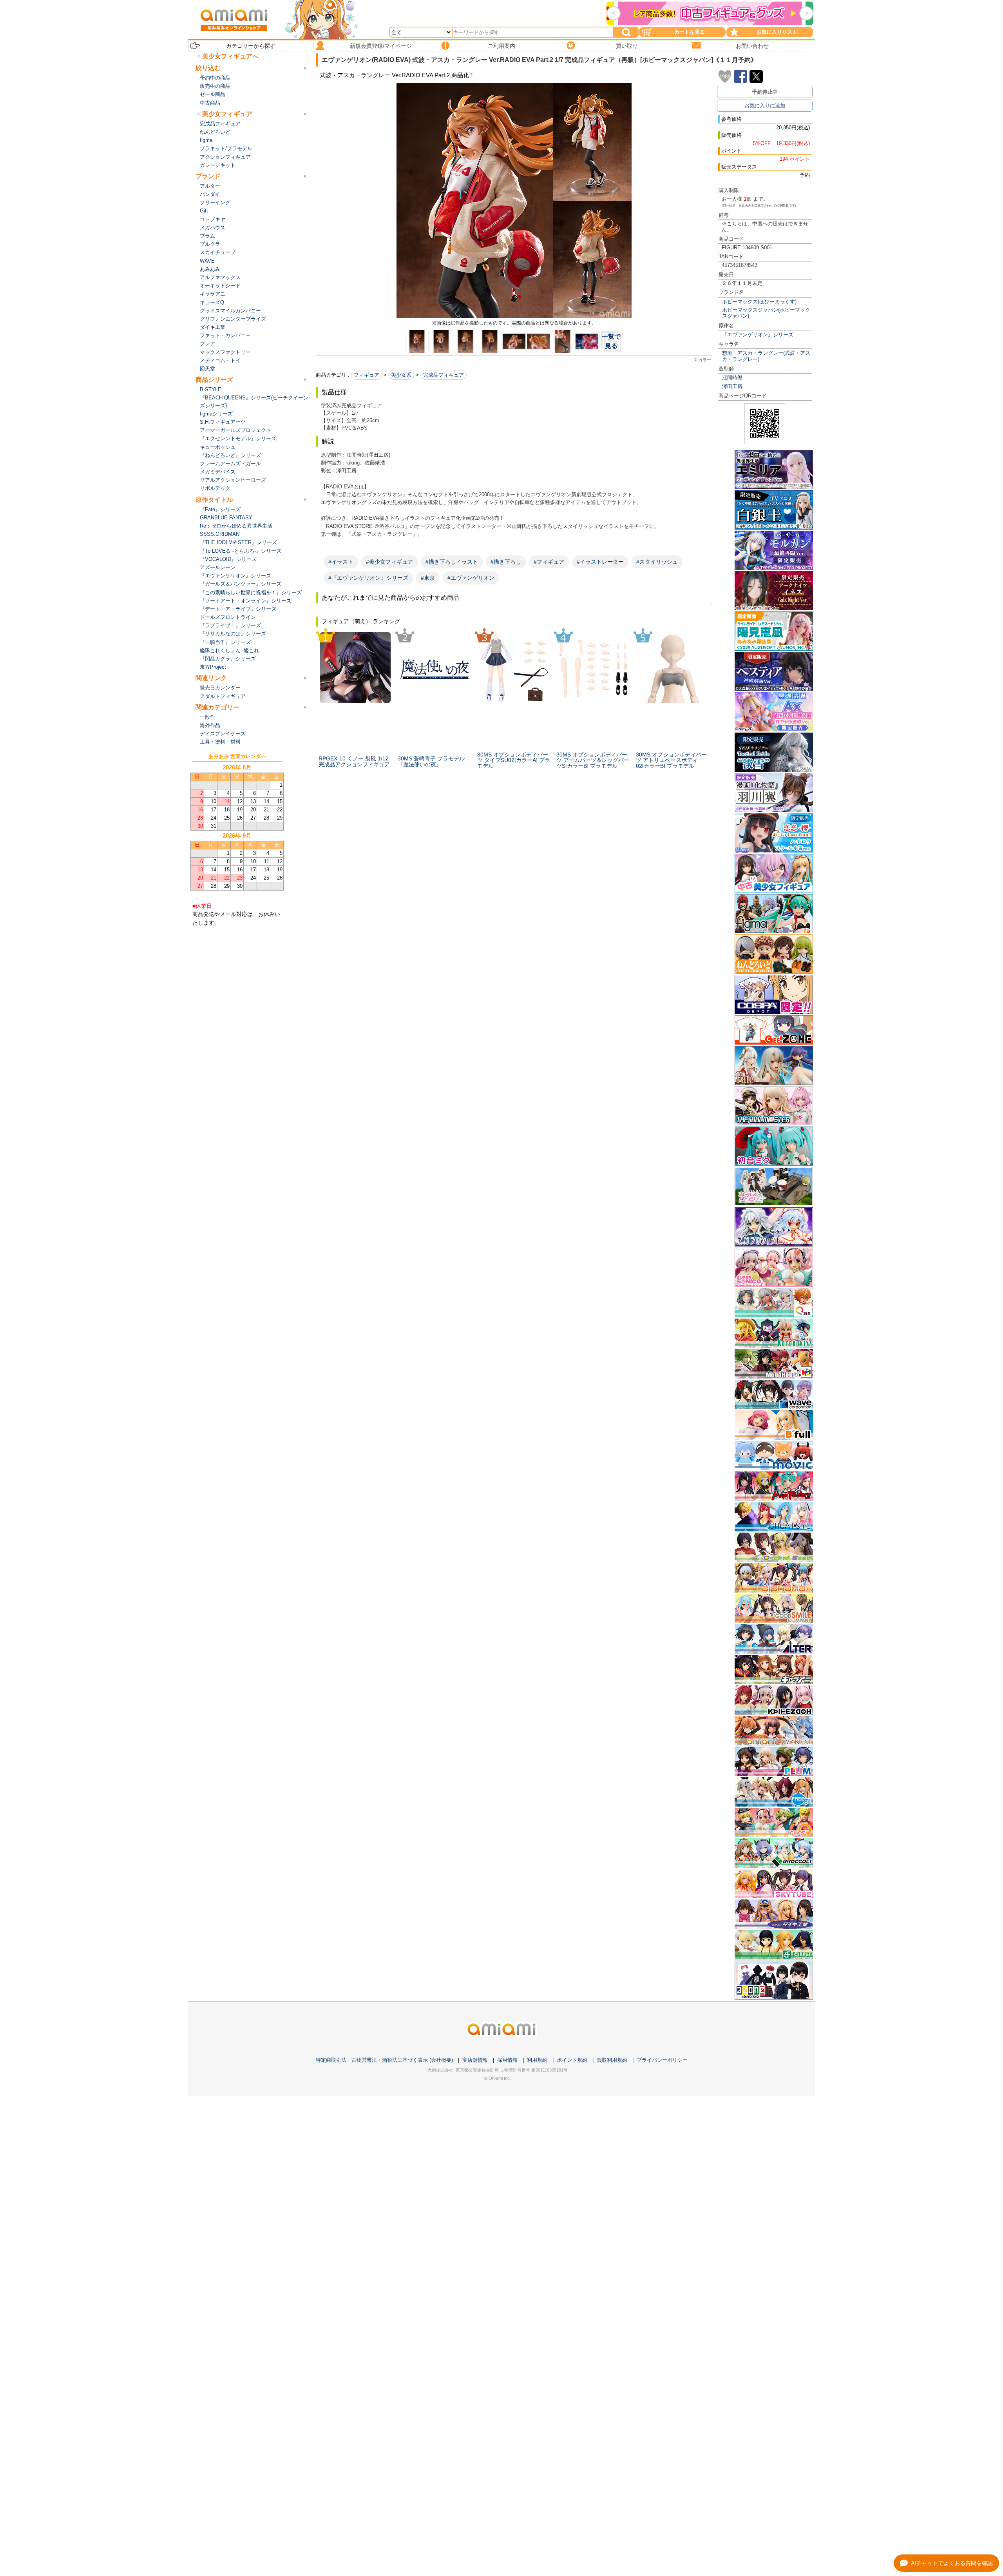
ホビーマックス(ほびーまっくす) (759, 302)
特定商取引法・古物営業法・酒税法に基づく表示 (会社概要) (384, 2060)
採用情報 (507, 2060)
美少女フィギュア (227, 114)
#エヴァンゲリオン (471, 578)
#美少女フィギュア (389, 562)
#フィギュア (549, 562)
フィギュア (367, 375)
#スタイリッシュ (657, 562)
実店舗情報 (475, 2060)
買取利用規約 (612, 2060)
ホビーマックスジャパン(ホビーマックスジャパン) (766, 313)
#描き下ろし (506, 562)
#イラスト (341, 562)
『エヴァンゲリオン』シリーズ (758, 335)
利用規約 (537, 2060)
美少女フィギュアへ (230, 56)
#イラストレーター (600, 562)
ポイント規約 (572, 2060)
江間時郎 (732, 378)
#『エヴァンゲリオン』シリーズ (368, 578)
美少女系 (401, 375)
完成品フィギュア (444, 375)
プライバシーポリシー (662, 2060)
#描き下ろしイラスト (452, 562)
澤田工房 (732, 386)
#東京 (428, 578)
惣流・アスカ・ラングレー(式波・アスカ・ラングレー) (766, 356)
